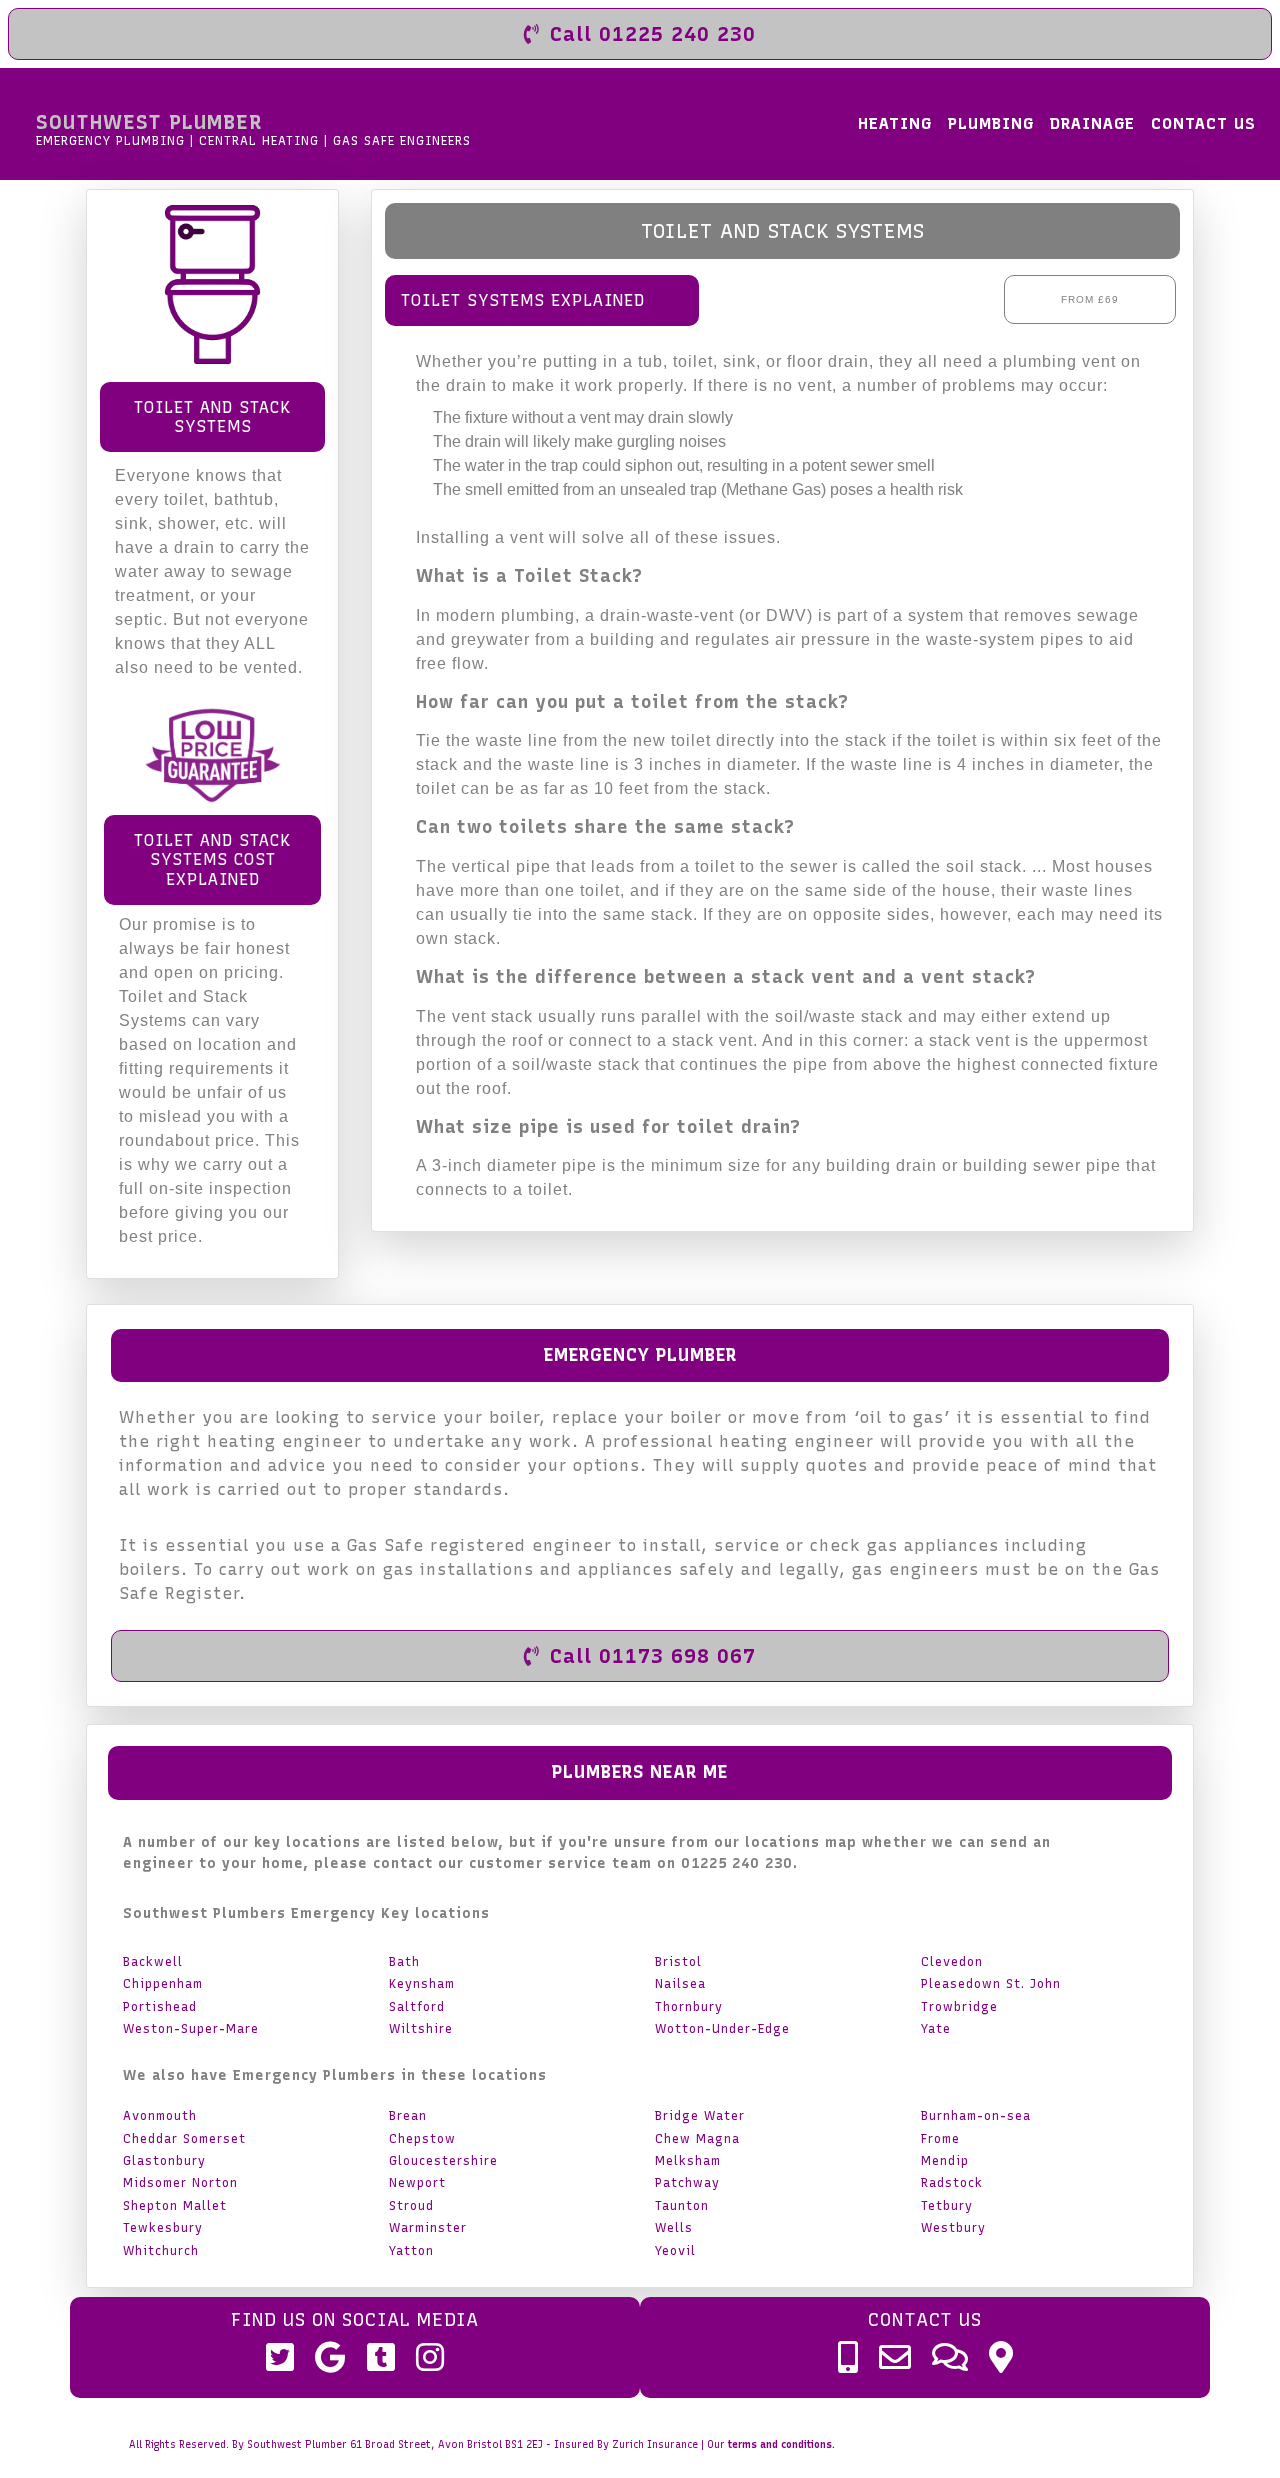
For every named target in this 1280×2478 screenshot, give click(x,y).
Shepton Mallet (175, 2206)
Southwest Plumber (253, 129)
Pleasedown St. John (991, 1984)
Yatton (411, 2251)
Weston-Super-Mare (191, 2029)
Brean (408, 2116)
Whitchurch (161, 2251)
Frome (940, 2139)
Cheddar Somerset (184, 2139)
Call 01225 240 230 (653, 34)
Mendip (945, 2161)
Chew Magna (697, 2139)
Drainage (1092, 123)
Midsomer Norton (180, 2183)
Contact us (1203, 123)
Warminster (428, 2228)
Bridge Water (700, 2116)
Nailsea (680, 1984)
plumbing (991, 123)
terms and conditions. (781, 2444)
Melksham (688, 2161)
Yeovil (675, 2251)
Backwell (153, 1962)
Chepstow (422, 2139)
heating (895, 123)
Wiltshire (421, 2029)
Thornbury (689, 2007)
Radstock (952, 2183)
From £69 (1090, 299)
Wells (674, 2228)
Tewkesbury (163, 2228)
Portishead (160, 2007)
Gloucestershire (443, 2161)
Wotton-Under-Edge (722, 2029)
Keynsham (422, 1984)
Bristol (678, 1962)
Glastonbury (164, 2161)
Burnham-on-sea (976, 2116)
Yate (936, 2029)
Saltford (417, 2007)
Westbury (953, 2228)
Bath (404, 1962)
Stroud (411, 2206)
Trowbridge (959, 2007)
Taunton (682, 2206)
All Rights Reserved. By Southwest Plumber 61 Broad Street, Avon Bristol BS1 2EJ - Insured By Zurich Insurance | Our (482, 2444)
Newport (417, 2183)
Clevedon (952, 1962)
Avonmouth (160, 2116)
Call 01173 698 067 (653, 1656)
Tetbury (947, 2206)
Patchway (687, 2183)
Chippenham (163, 1984)
